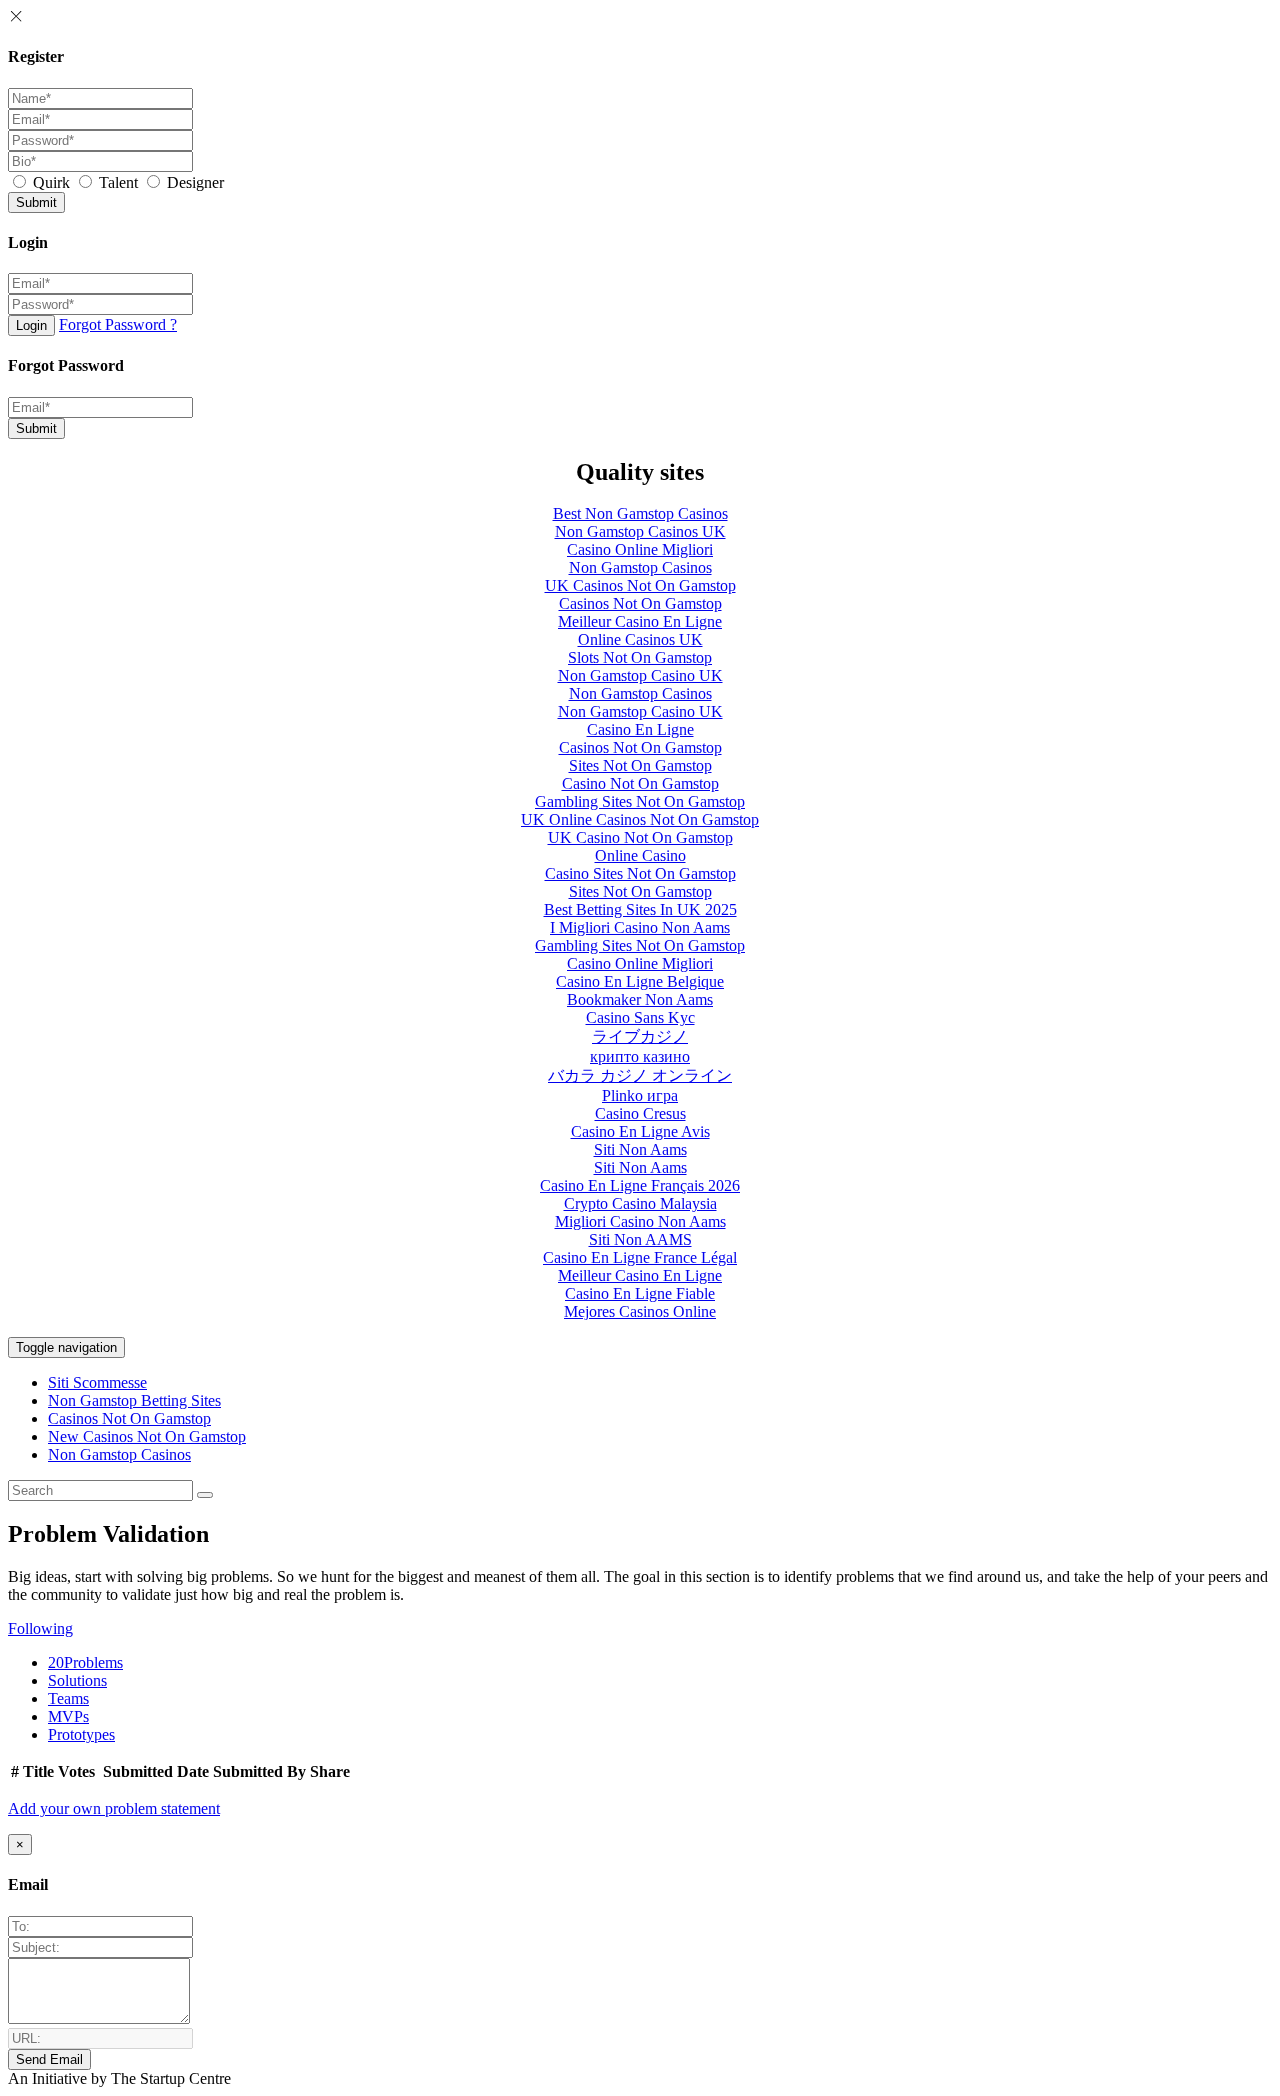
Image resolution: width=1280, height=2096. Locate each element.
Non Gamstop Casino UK (640, 675)
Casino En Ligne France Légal (640, 1257)
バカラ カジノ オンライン (640, 1075)
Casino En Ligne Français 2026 (640, 1185)
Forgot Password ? (118, 324)
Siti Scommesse (97, 1382)
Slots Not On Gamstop (640, 657)
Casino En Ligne (640, 729)
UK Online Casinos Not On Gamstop (640, 819)
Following (40, 1628)
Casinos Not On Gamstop (640, 603)
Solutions (77, 1680)
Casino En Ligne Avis (640, 1131)
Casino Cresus (640, 1113)
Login (31, 325)
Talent (118, 182)
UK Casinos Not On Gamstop (640, 585)
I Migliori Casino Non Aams (640, 927)
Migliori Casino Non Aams (640, 1221)
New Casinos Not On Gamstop (147, 1436)
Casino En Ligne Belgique (640, 981)
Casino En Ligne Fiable (640, 1293)
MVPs (68, 1716)
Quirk (51, 182)
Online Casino (640, 855)
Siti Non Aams (640, 1149)
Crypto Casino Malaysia (640, 1203)
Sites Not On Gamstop (640, 765)
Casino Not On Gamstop (640, 783)
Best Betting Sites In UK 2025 (640, 909)
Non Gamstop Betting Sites (134, 1400)
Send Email (49, 2059)
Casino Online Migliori (640, 549)
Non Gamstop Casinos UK (640, 531)
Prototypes (81, 1734)
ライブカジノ (640, 1036)
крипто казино (640, 1056)
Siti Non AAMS (640, 1239)
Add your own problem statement (114, 1808)
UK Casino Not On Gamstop (640, 837)
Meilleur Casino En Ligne (640, 621)
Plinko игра (640, 1095)
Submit (36, 202)
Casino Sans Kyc (640, 1017)
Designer (193, 182)
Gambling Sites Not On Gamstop (640, 801)
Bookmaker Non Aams (640, 999)
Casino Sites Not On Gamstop (640, 873)
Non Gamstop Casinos (640, 567)
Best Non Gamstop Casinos (640, 513)
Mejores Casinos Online (640, 1311)
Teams (68, 1698)
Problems (85, 1662)
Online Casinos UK (640, 639)
